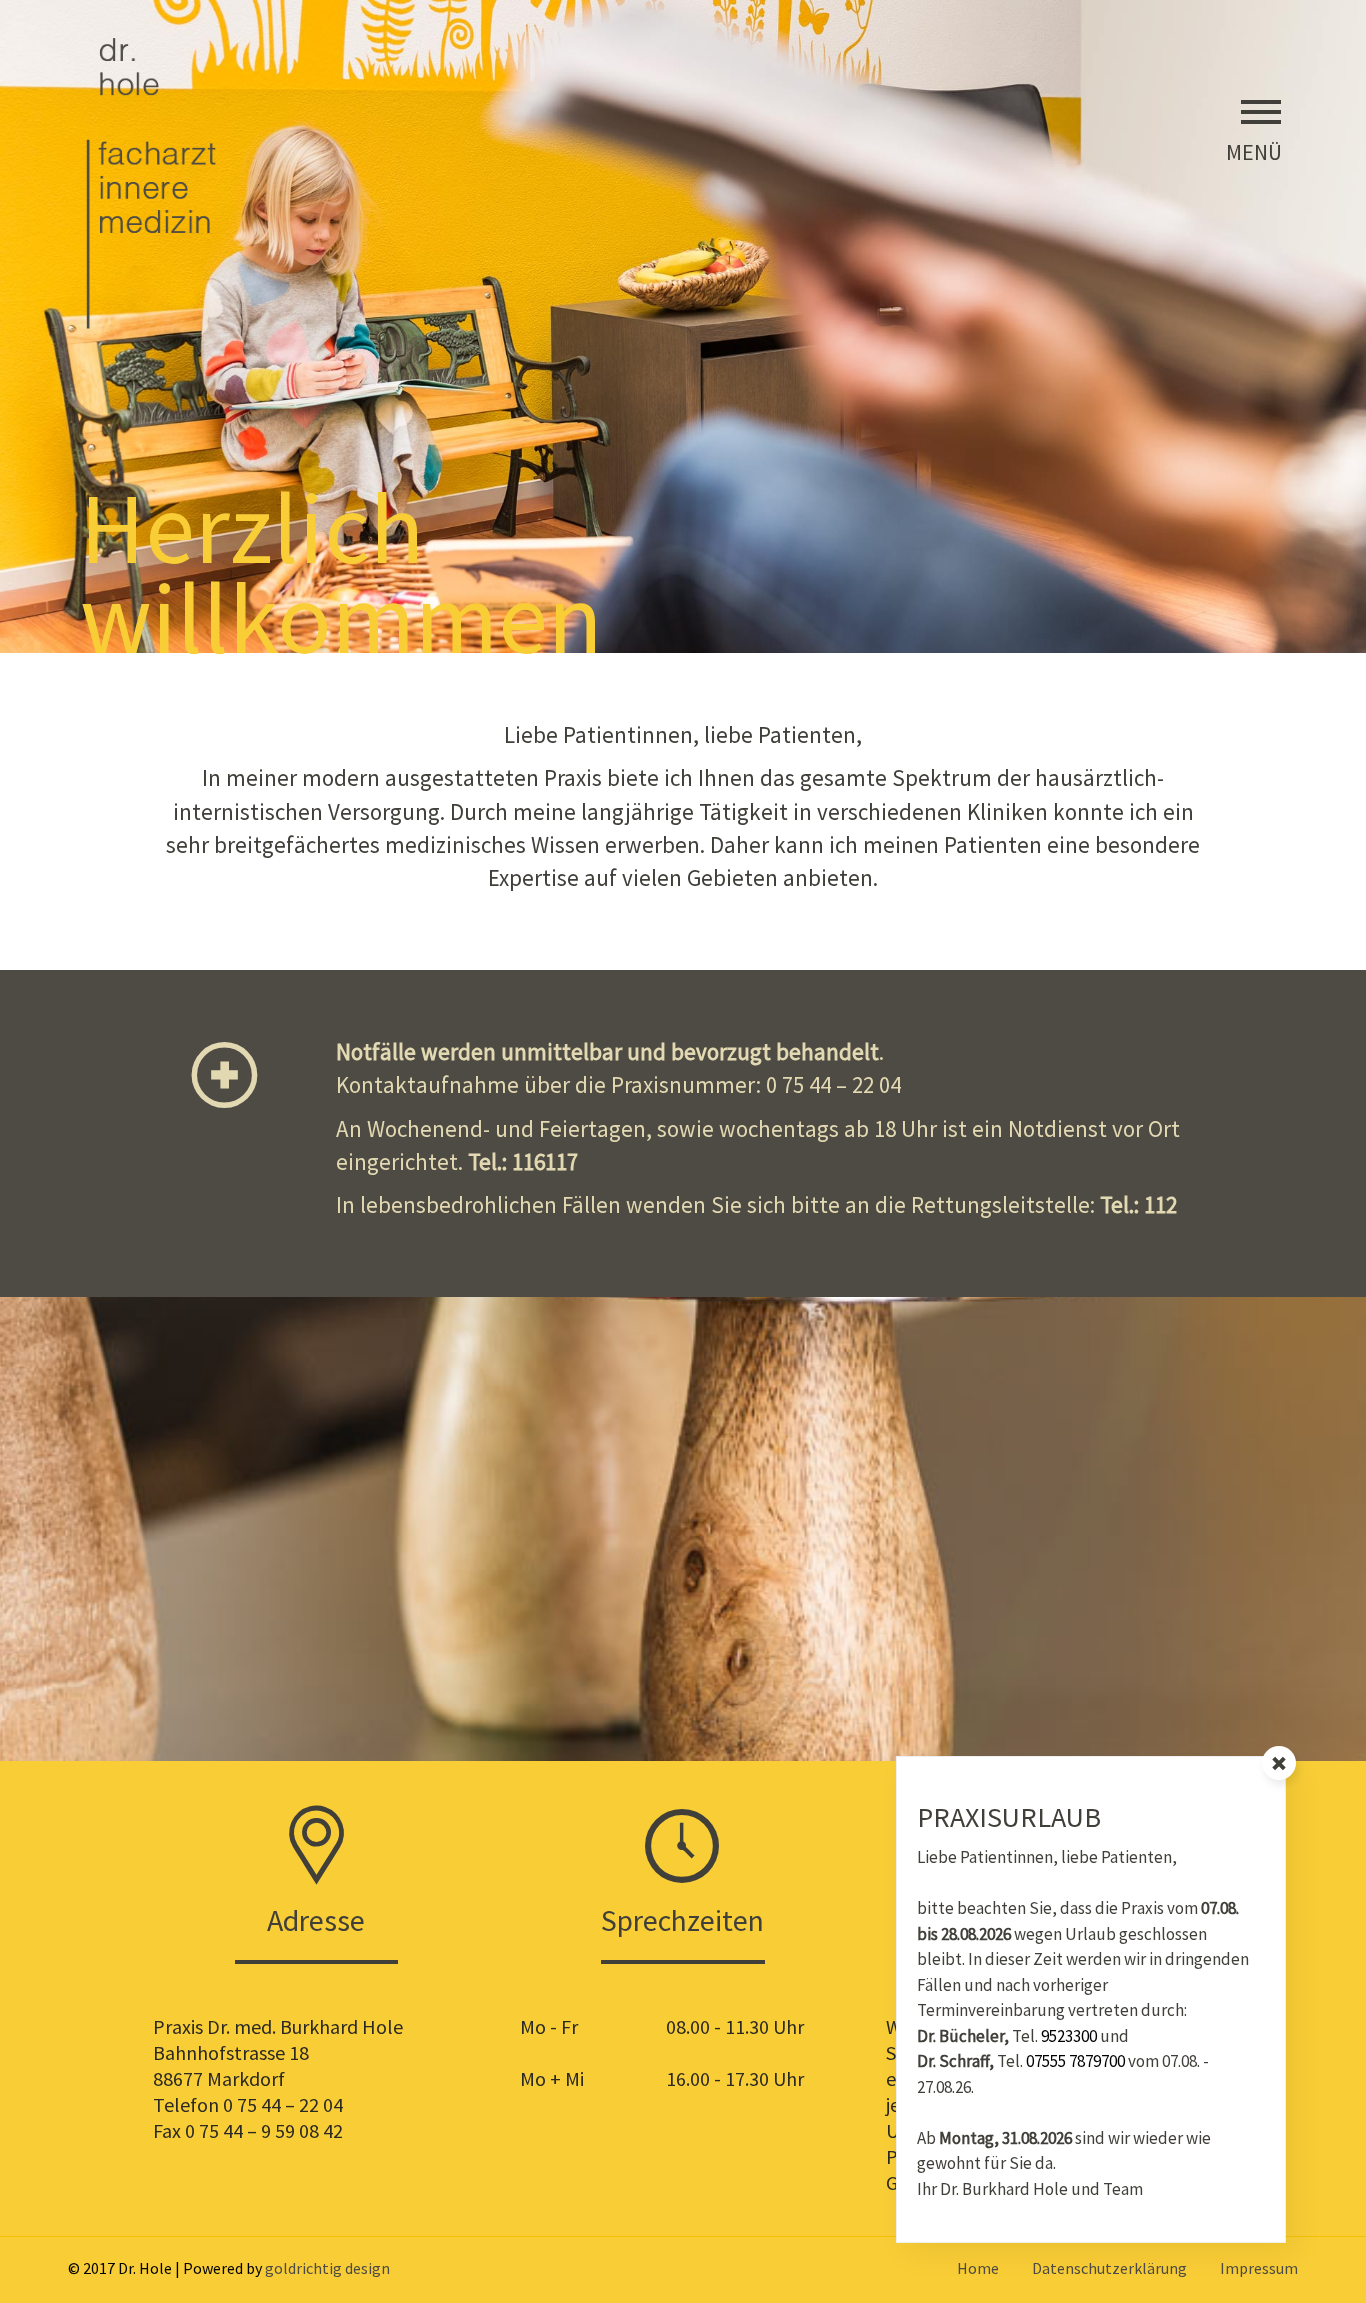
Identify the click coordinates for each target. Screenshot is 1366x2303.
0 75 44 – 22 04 (833, 1084)
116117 (545, 1161)
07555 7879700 (1075, 2061)
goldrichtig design (327, 2268)
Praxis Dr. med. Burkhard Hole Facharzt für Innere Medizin (157, 182)
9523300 (1069, 2036)
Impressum (1259, 2268)
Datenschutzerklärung (1109, 2268)
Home (978, 2268)
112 (1160, 1204)
